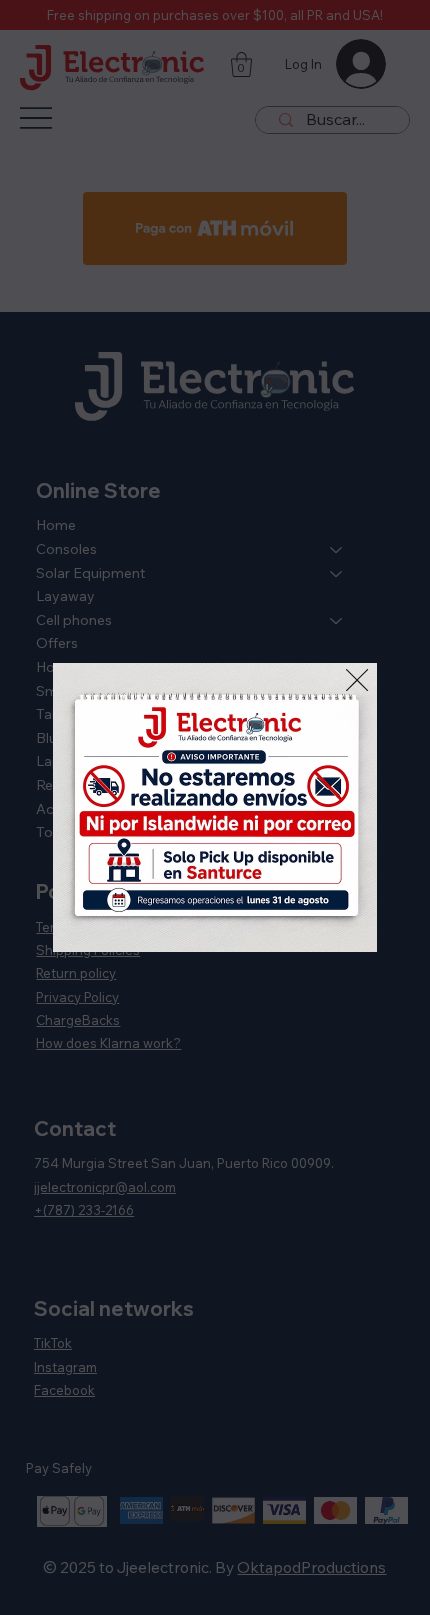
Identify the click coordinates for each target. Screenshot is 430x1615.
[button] (357, 681)
